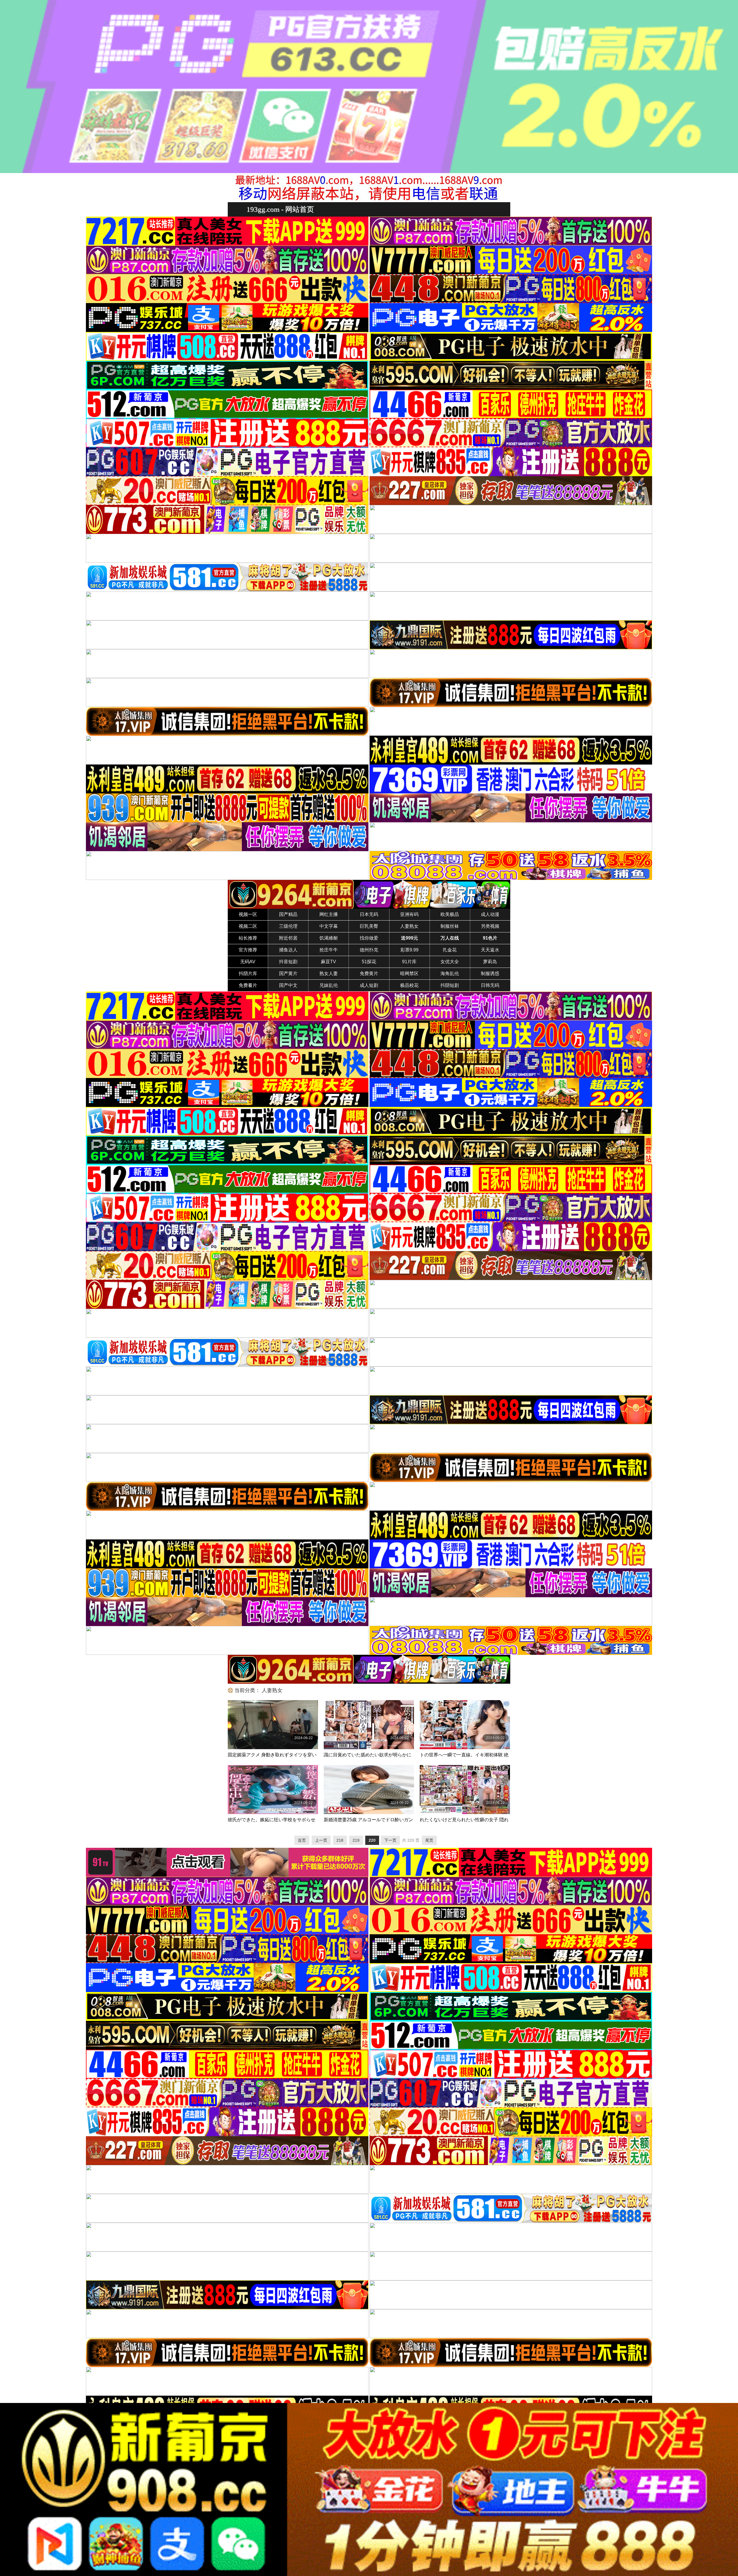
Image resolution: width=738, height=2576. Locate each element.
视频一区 (248, 914)
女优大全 (450, 962)
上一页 (321, 1840)
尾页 (429, 1840)
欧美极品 (450, 914)
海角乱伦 (450, 973)
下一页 (390, 1840)
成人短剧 (369, 985)
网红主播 (329, 914)
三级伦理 (288, 926)
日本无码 (369, 914)
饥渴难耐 (329, 938)
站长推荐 (248, 938)
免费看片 (248, 985)
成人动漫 (490, 914)
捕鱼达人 (288, 950)
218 (340, 1840)
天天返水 (490, 950)
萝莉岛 (490, 962)
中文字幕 (329, 926)
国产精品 (288, 914)
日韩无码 (490, 985)
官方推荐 (248, 950)
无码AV (248, 962)
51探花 (369, 962)
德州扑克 (369, 950)
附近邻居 (288, 938)
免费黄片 (369, 973)
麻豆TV (328, 962)
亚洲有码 (409, 914)
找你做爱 (369, 938)
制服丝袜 (450, 926)
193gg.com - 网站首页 (280, 209)
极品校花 (409, 985)
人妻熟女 (409, 926)
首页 (302, 1840)
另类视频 (490, 926)
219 (356, 1840)
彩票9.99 (410, 950)
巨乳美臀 (369, 926)
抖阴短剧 (450, 985)
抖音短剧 (288, 962)
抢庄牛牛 (329, 950)
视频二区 (248, 926)
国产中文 (288, 985)
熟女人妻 (329, 973)
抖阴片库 (248, 973)
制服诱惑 (490, 973)
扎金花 (450, 950)
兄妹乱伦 (329, 985)
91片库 (409, 962)
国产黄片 (288, 973)
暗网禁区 (409, 973)
